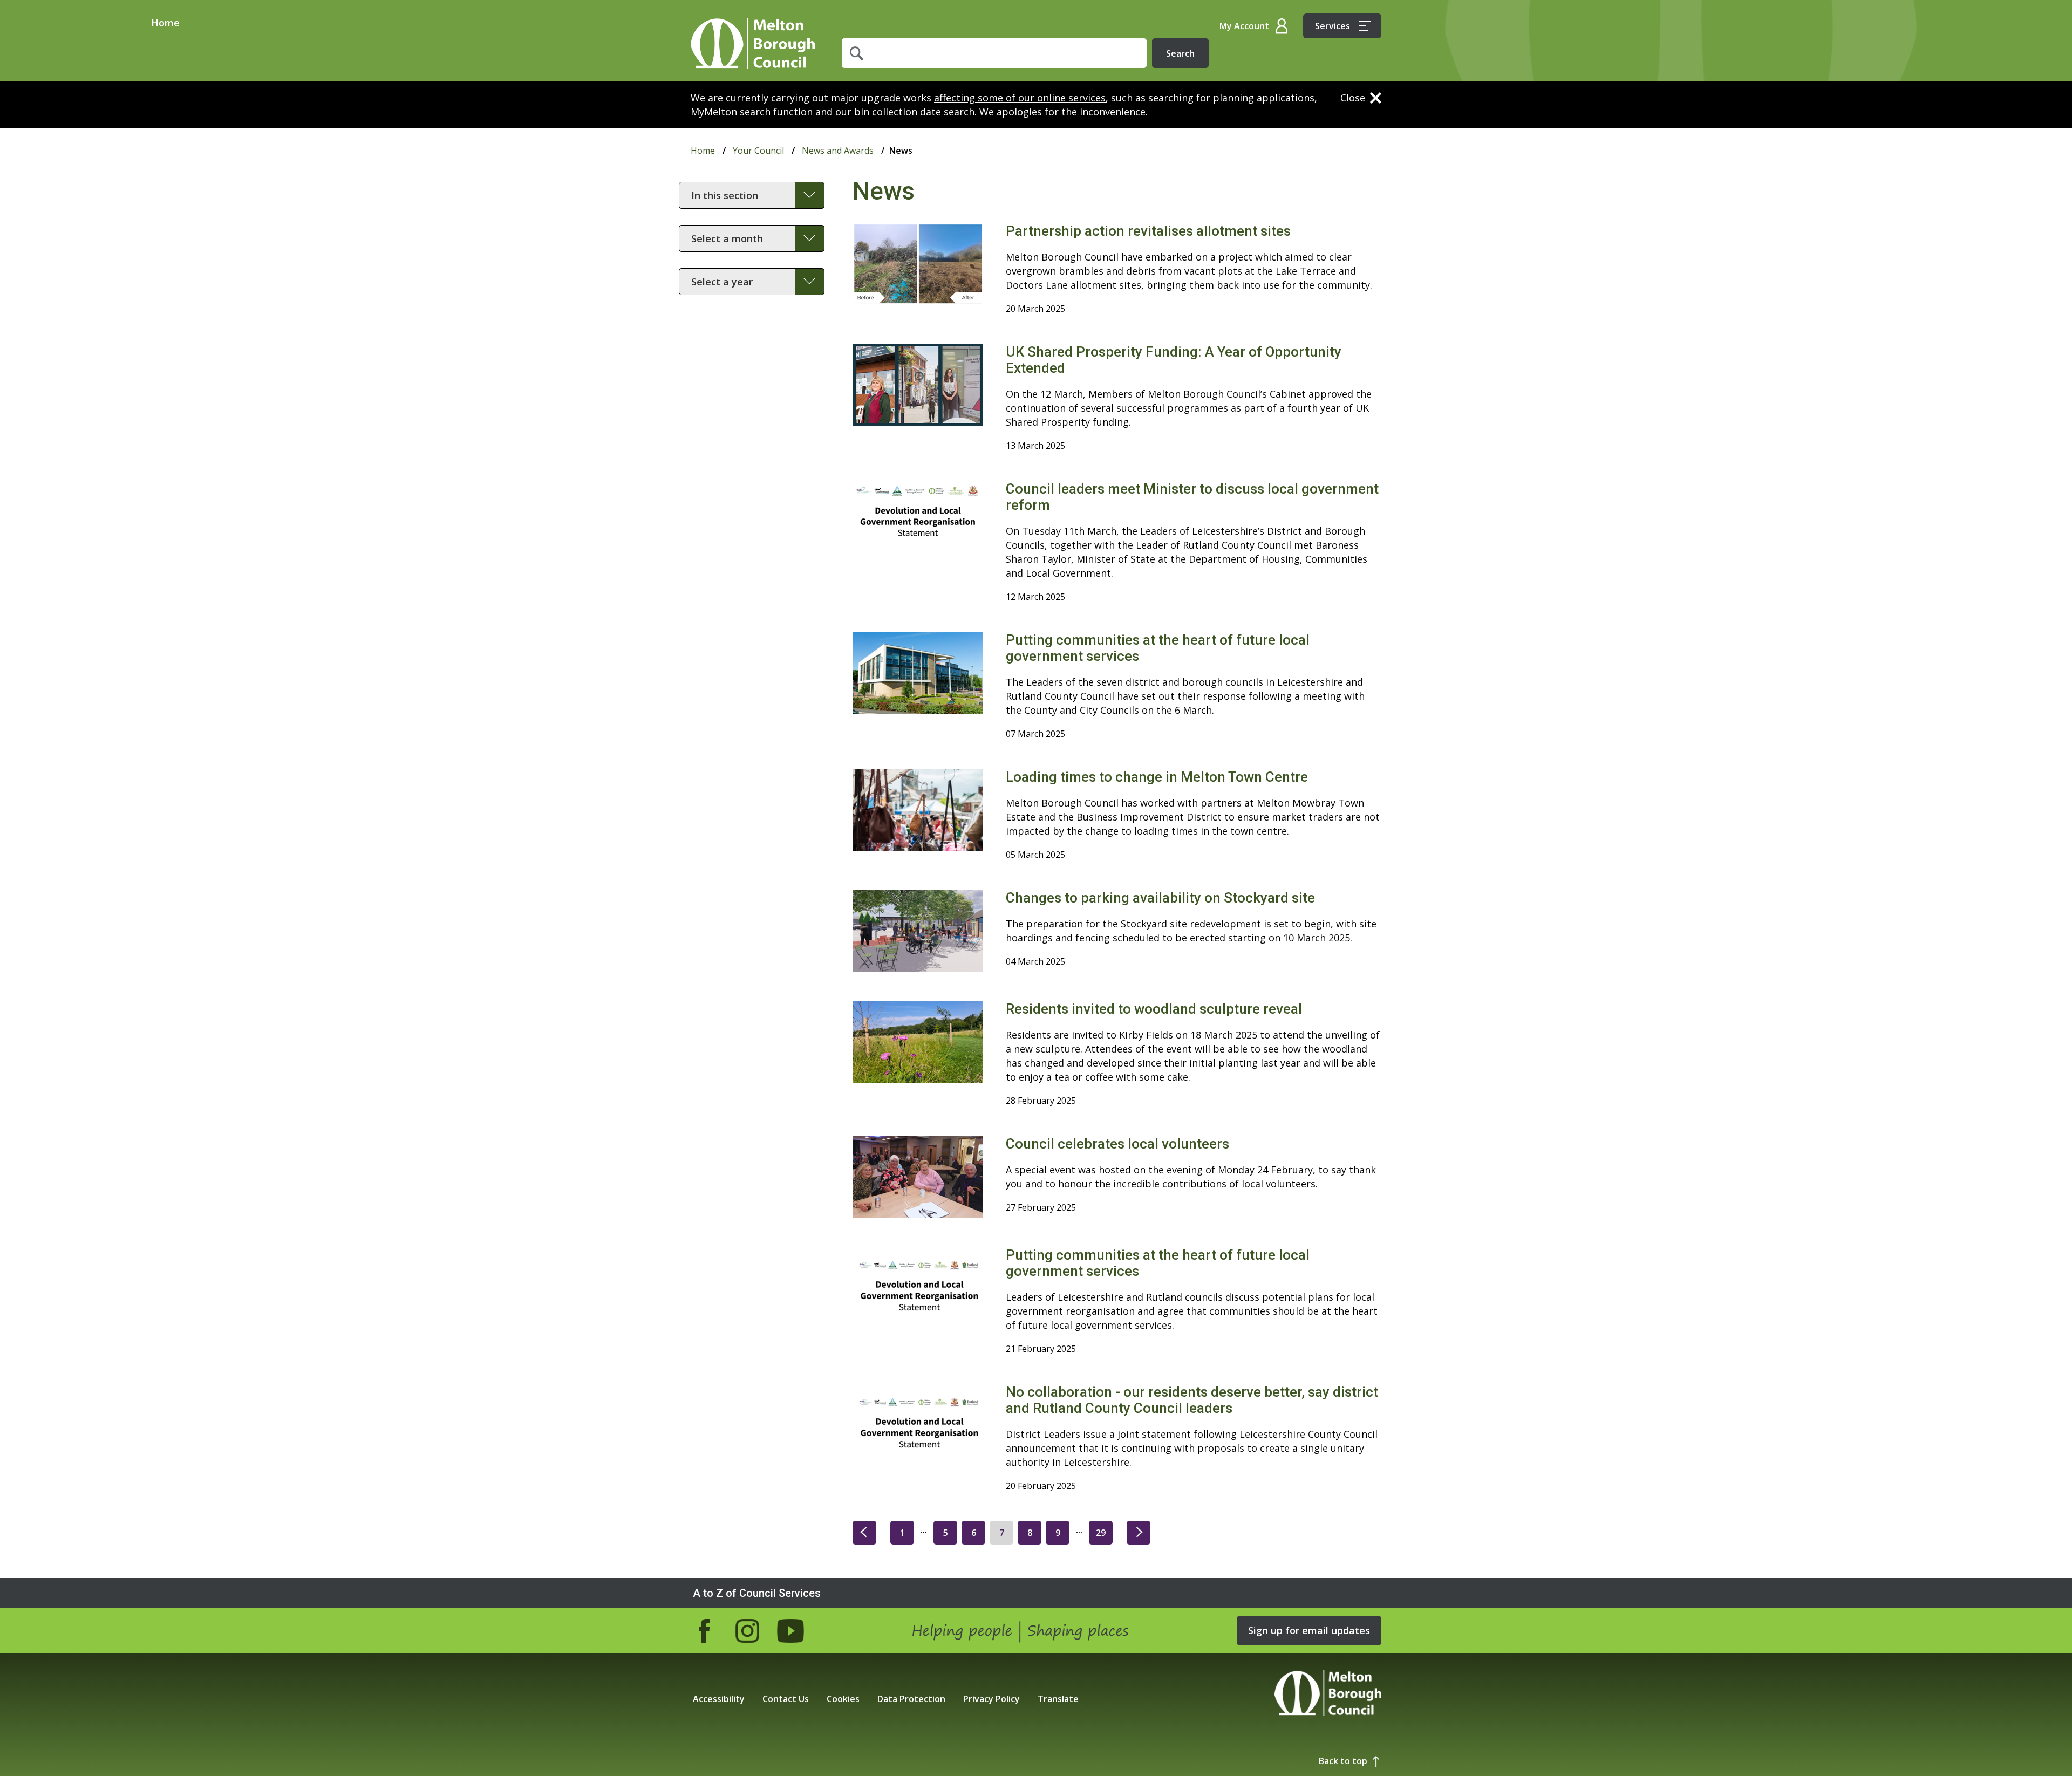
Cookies (843, 1699)
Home (753, 43)
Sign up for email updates (1309, 1630)
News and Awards (838, 151)
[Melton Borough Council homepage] (1328, 1694)
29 (1101, 1533)
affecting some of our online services (1020, 98)
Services (1333, 26)
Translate (1058, 1699)
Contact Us (786, 1699)
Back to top (1343, 1761)
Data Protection (911, 1699)
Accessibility (719, 1699)
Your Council (758, 151)
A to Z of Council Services (757, 1593)
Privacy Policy (991, 1699)
